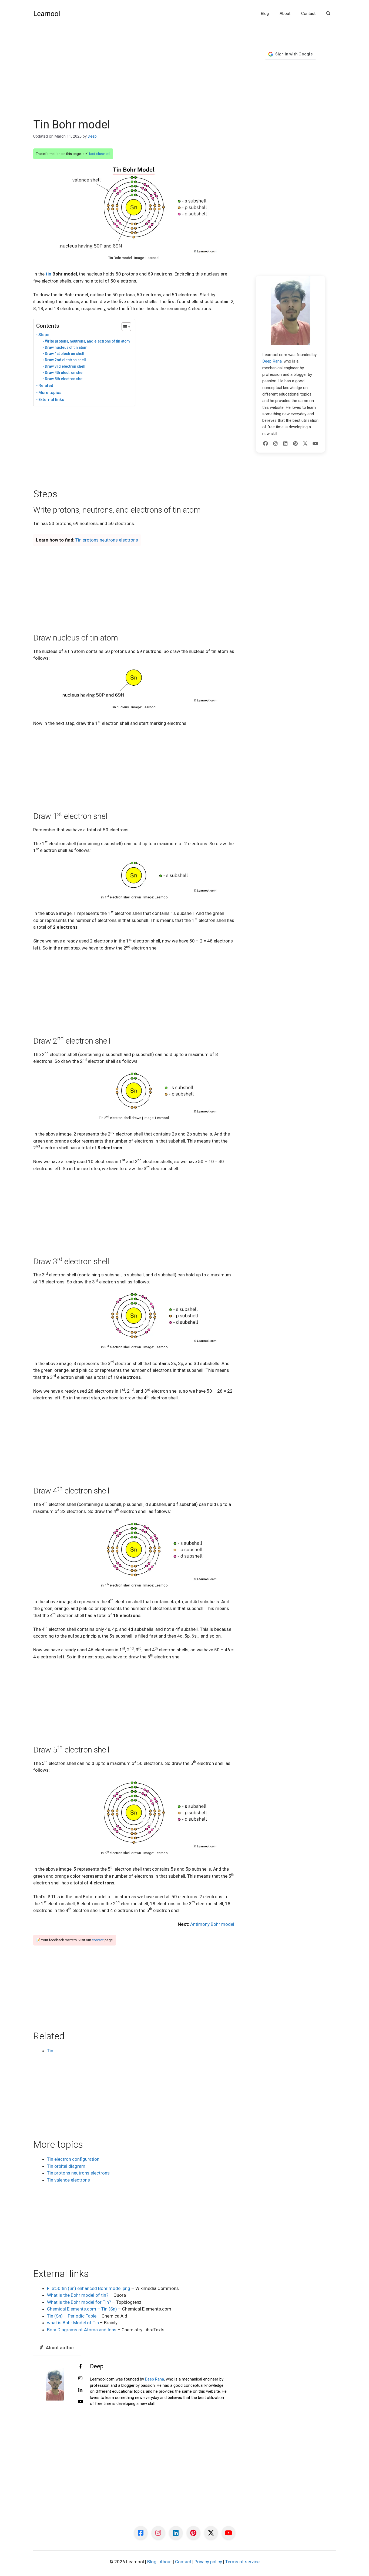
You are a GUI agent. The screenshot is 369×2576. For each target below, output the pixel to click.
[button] (328, 14)
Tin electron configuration (73, 2159)
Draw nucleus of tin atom (66, 347)
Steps (44, 335)
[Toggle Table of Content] (124, 327)
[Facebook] (266, 444)
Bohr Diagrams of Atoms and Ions (82, 2330)
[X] (305, 444)
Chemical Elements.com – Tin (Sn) (82, 2309)
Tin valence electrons (68, 2180)
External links (51, 400)
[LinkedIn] (286, 444)
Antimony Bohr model (212, 1924)
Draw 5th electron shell (65, 379)
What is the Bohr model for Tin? (79, 2302)
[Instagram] (276, 444)
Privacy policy (208, 2562)
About (285, 14)
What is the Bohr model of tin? (78, 2295)
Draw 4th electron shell (65, 373)
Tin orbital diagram (66, 2166)
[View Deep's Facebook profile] (80, 2367)
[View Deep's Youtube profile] (80, 2402)
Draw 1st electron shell (65, 354)
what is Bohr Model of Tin (73, 2323)
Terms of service (242, 2562)
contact (98, 1940)
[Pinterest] (295, 444)
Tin (50, 2051)
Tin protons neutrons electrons (107, 540)
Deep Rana (155, 2379)
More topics (50, 393)
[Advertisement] (134, 78)
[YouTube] (315, 444)
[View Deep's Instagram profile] (80, 2378)
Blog (265, 14)
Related (46, 386)
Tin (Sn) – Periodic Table (72, 2316)
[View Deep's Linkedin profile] (80, 2390)
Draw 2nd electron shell (65, 360)
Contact (308, 14)
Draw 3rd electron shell (65, 366)
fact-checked (99, 154)
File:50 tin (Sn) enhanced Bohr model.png (89, 2288)
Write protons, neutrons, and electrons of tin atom (87, 341)
